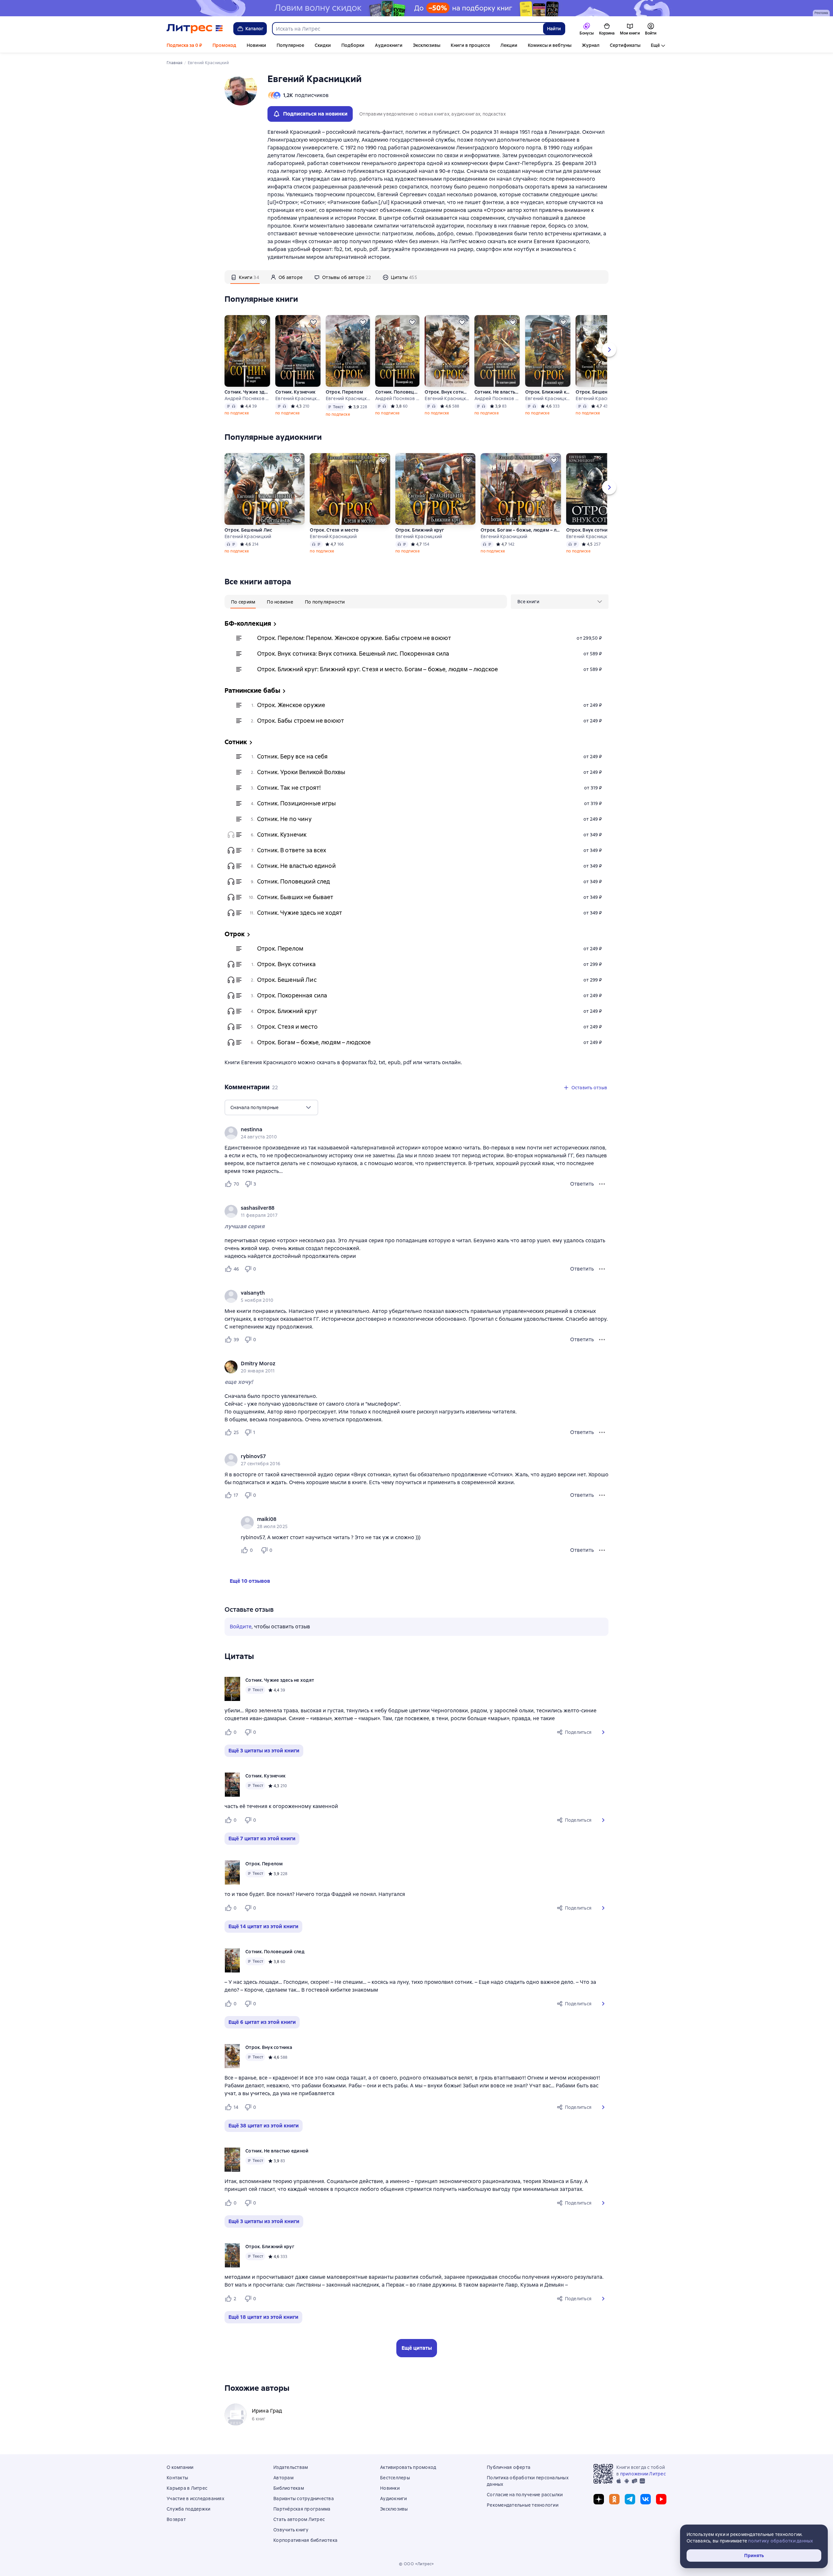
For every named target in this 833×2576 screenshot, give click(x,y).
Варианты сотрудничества (304, 2499)
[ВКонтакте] (646, 2499)
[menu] (560, 602)
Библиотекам (289, 2488)
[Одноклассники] (614, 2499)
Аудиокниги (389, 45)
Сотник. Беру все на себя (293, 756)
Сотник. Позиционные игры (297, 803)
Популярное (290, 45)
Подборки (353, 45)
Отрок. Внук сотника (447, 392)
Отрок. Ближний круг (548, 392)
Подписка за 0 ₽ (184, 45)
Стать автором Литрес (299, 2519)
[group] (416, 1133)
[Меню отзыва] (602, 1184)
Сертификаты (625, 45)
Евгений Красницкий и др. (298, 398)
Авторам (283, 2478)
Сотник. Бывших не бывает (295, 897)
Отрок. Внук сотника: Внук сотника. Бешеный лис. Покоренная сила (353, 654)
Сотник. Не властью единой (497, 392)
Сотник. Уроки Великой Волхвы (301, 772)
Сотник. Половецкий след (397, 392)
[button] (603, 1732)
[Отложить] (263, 322)
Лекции (509, 45)
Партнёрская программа (302, 2509)
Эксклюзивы (427, 45)
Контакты (177, 2478)
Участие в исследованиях (195, 2499)
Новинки (256, 45)
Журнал (591, 45)
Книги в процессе (470, 45)
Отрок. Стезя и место (334, 530)
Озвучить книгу (291, 2530)
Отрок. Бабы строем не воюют (300, 721)
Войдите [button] (241, 1627)
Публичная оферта (509, 2467)
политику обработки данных (780, 2541)
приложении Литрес (643, 2474)
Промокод (224, 45)
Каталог (254, 29)
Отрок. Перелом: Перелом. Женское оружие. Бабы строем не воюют (354, 638)
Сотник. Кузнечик (295, 392)
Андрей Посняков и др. (247, 398)
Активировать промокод (408, 2467)
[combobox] (407, 29)
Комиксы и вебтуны (550, 45)
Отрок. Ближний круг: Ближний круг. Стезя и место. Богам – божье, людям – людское (377, 669)
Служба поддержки (188, 2509)
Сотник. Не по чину (284, 819)
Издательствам (291, 2467)
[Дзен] (599, 2499)
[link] (407, 1130)
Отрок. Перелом (345, 392)
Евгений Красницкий (447, 398)
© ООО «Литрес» (416, 2564)
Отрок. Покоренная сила (292, 995)
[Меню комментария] (602, 1550)
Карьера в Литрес (187, 2488)
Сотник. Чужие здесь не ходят (247, 392)
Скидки (323, 45)
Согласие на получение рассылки (525, 2495)
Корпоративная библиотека (305, 2540)
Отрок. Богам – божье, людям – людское (521, 530)
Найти (554, 29)
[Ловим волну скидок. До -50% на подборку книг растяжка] (416, 8)
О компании (180, 2467)
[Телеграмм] (630, 2499)
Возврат (176, 2519)
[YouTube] (661, 2499)
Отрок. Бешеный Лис (598, 392)
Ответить (582, 1184)
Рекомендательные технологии (523, 2505)
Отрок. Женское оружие (291, 705)
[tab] (245, 277)
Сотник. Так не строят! (289, 788)
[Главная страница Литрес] (195, 29)
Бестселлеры (395, 2478)
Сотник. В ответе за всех (292, 850)
